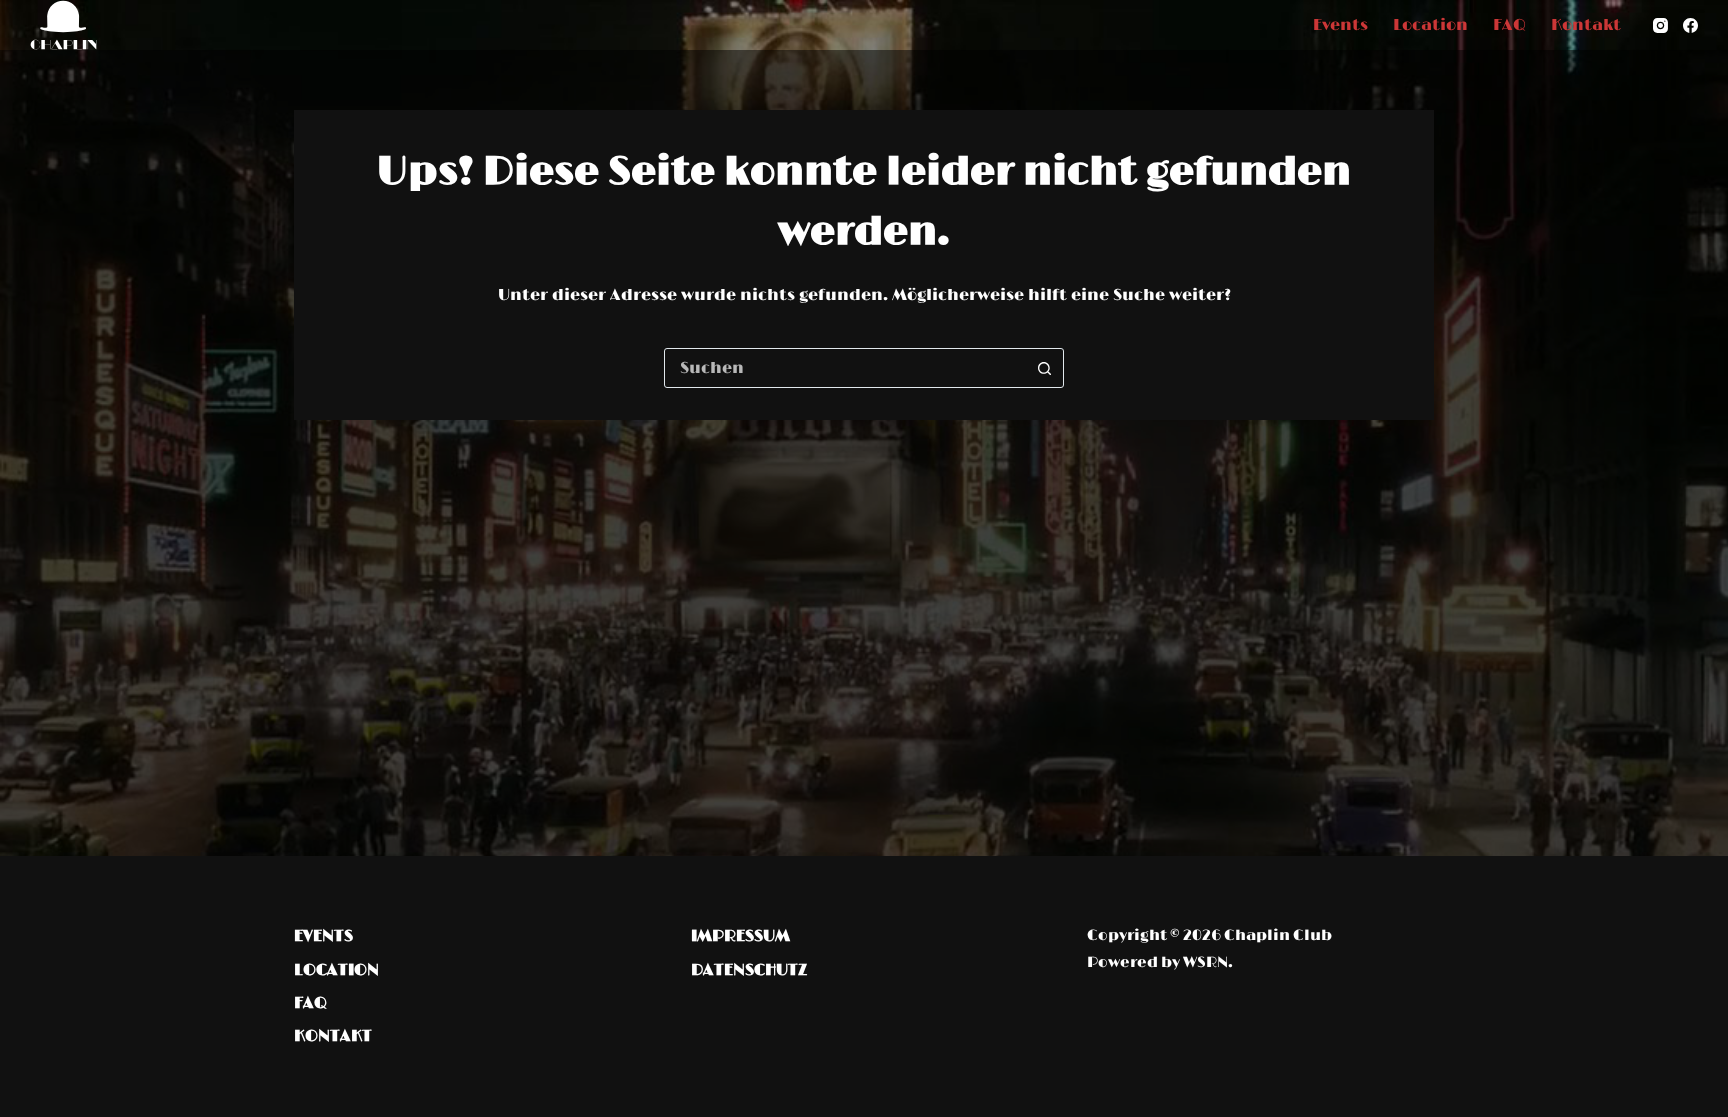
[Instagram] (1660, 25)
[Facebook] (1690, 25)
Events (1340, 25)
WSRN (1205, 962)
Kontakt (1586, 25)
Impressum (740, 936)
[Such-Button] (1044, 368)
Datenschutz (749, 970)
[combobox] (845, 368)
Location (1430, 25)
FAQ (1509, 25)
